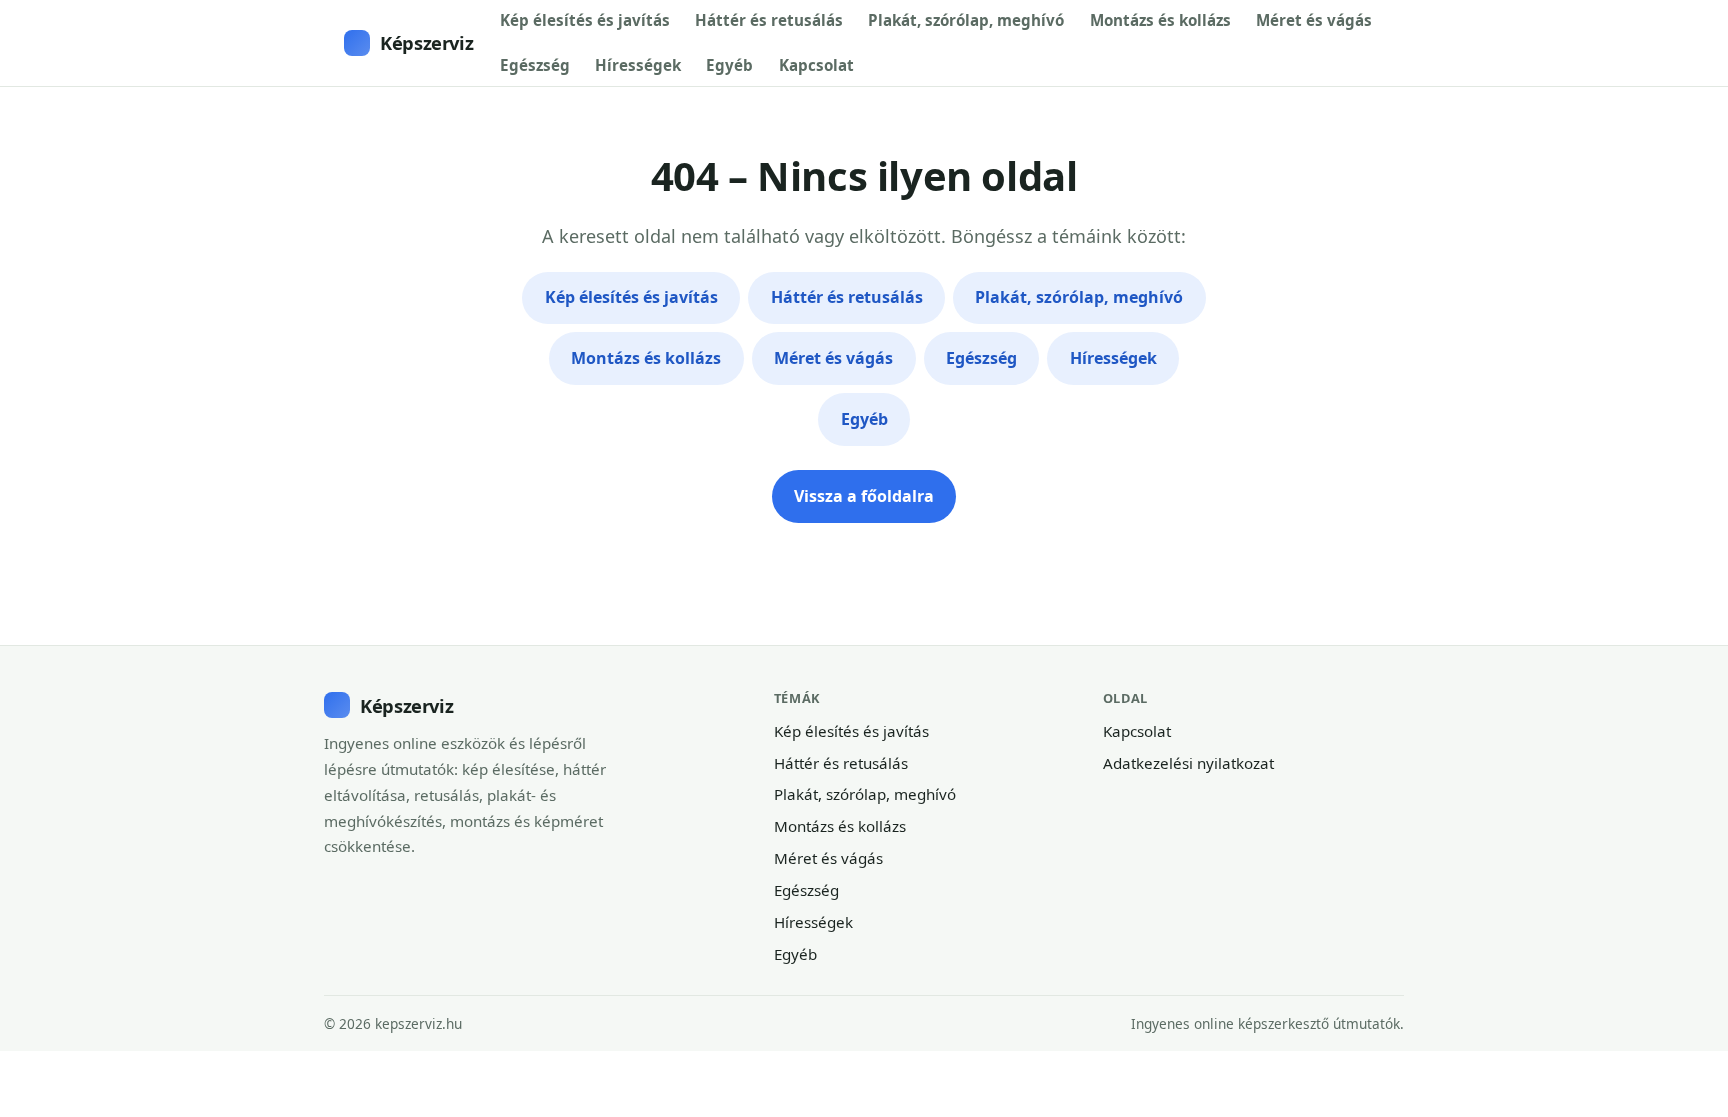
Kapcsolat (816, 65)
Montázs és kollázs (1160, 20)
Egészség (535, 65)
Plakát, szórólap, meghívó (966, 20)
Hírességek (638, 65)
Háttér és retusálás (769, 20)
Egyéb (729, 65)
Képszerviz (426, 42)
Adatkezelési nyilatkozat (1188, 763)
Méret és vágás (1314, 20)
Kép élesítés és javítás (585, 20)
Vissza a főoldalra (864, 496)
